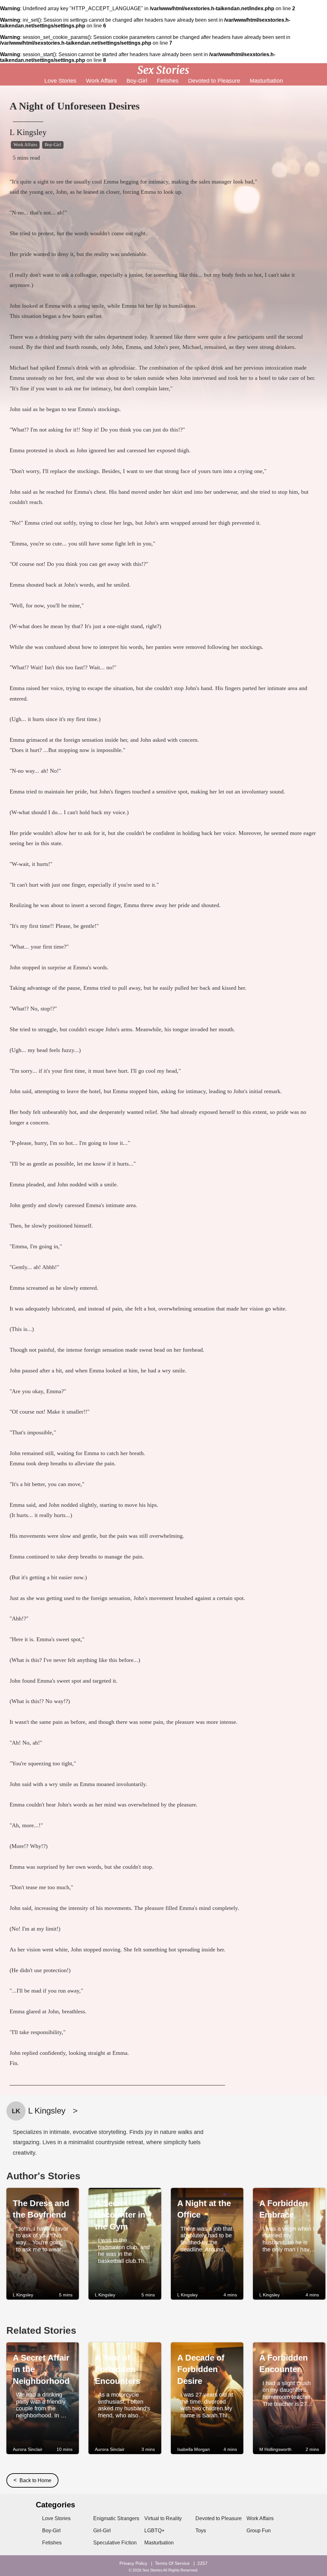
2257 (202, 2563)
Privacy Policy (133, 2563)
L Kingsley (28, 132)
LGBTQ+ (154, 2531)
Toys (201, 2531)
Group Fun (259, 2531)
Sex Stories (152, 2570)
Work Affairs (101, 81)
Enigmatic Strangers (116, 2518)
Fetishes (168, 81)
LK (16, 2111)
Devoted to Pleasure (214, 81)
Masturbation (266, 81)
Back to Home (32, 2480)
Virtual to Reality (163, 2518)
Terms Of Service (172, 2563)
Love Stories (60, 81)
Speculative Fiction (115, 2543)
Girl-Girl (102, 2531)
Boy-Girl (137, 81)
